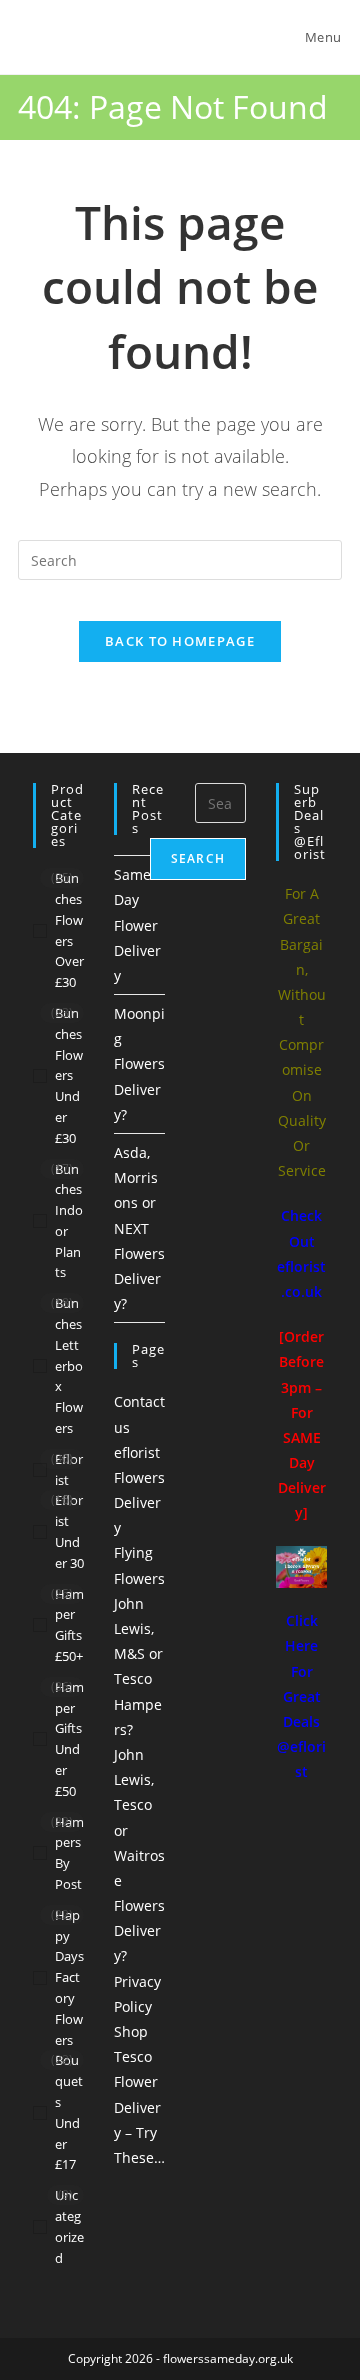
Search (198, 858)
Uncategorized (69, 2226)
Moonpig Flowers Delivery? (139, 1064)
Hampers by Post (69, 1853)
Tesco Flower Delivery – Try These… (139, 2107)
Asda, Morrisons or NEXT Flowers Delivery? (139, 1228)
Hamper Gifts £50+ (69, 1625)
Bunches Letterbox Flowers (69, 1365)
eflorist (69, 1469)
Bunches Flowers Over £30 (69, 930)
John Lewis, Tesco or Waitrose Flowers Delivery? (139, 1855)
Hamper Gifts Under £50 (69, 1739)
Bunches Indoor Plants (69, 1221)
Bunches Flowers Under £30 (69, 1075)
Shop (131, 2031)
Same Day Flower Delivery (137, 925)
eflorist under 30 (69, 1531)
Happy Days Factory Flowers (69, 1977)
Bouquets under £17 (69, 2112)
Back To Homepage (180, 641)
